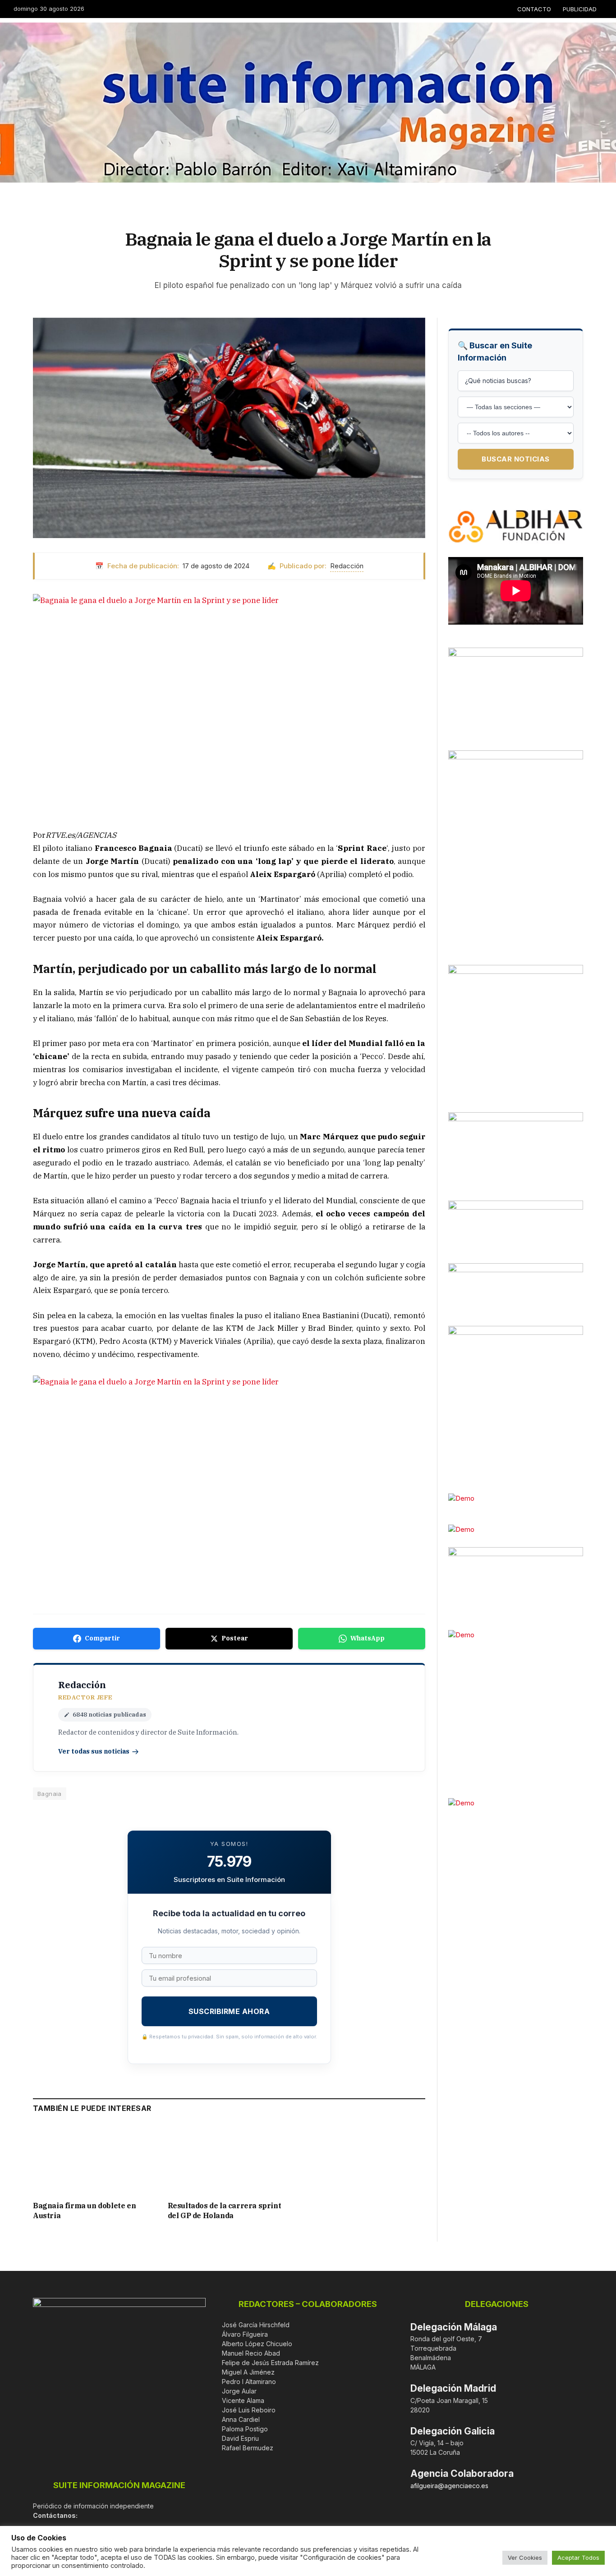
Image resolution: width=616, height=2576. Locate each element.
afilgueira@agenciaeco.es (449, 2486)
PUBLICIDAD (580, 9)
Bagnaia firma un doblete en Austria (84, 2211)
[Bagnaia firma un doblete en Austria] (94, 2159)
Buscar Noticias (516, 459)
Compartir (102, 1638)
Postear (235, 1638)
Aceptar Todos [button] (578, 2558)
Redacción (347, 566)
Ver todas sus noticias (94, 1751)
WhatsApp (368, 1638)
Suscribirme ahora (229, 2011)
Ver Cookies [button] (525, 2558)
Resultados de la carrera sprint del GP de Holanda (225, 2211)
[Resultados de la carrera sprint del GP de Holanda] (229, 2159)
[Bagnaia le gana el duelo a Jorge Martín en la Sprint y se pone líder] (229, 428)
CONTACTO (534, 9)
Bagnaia (50, 1794)
